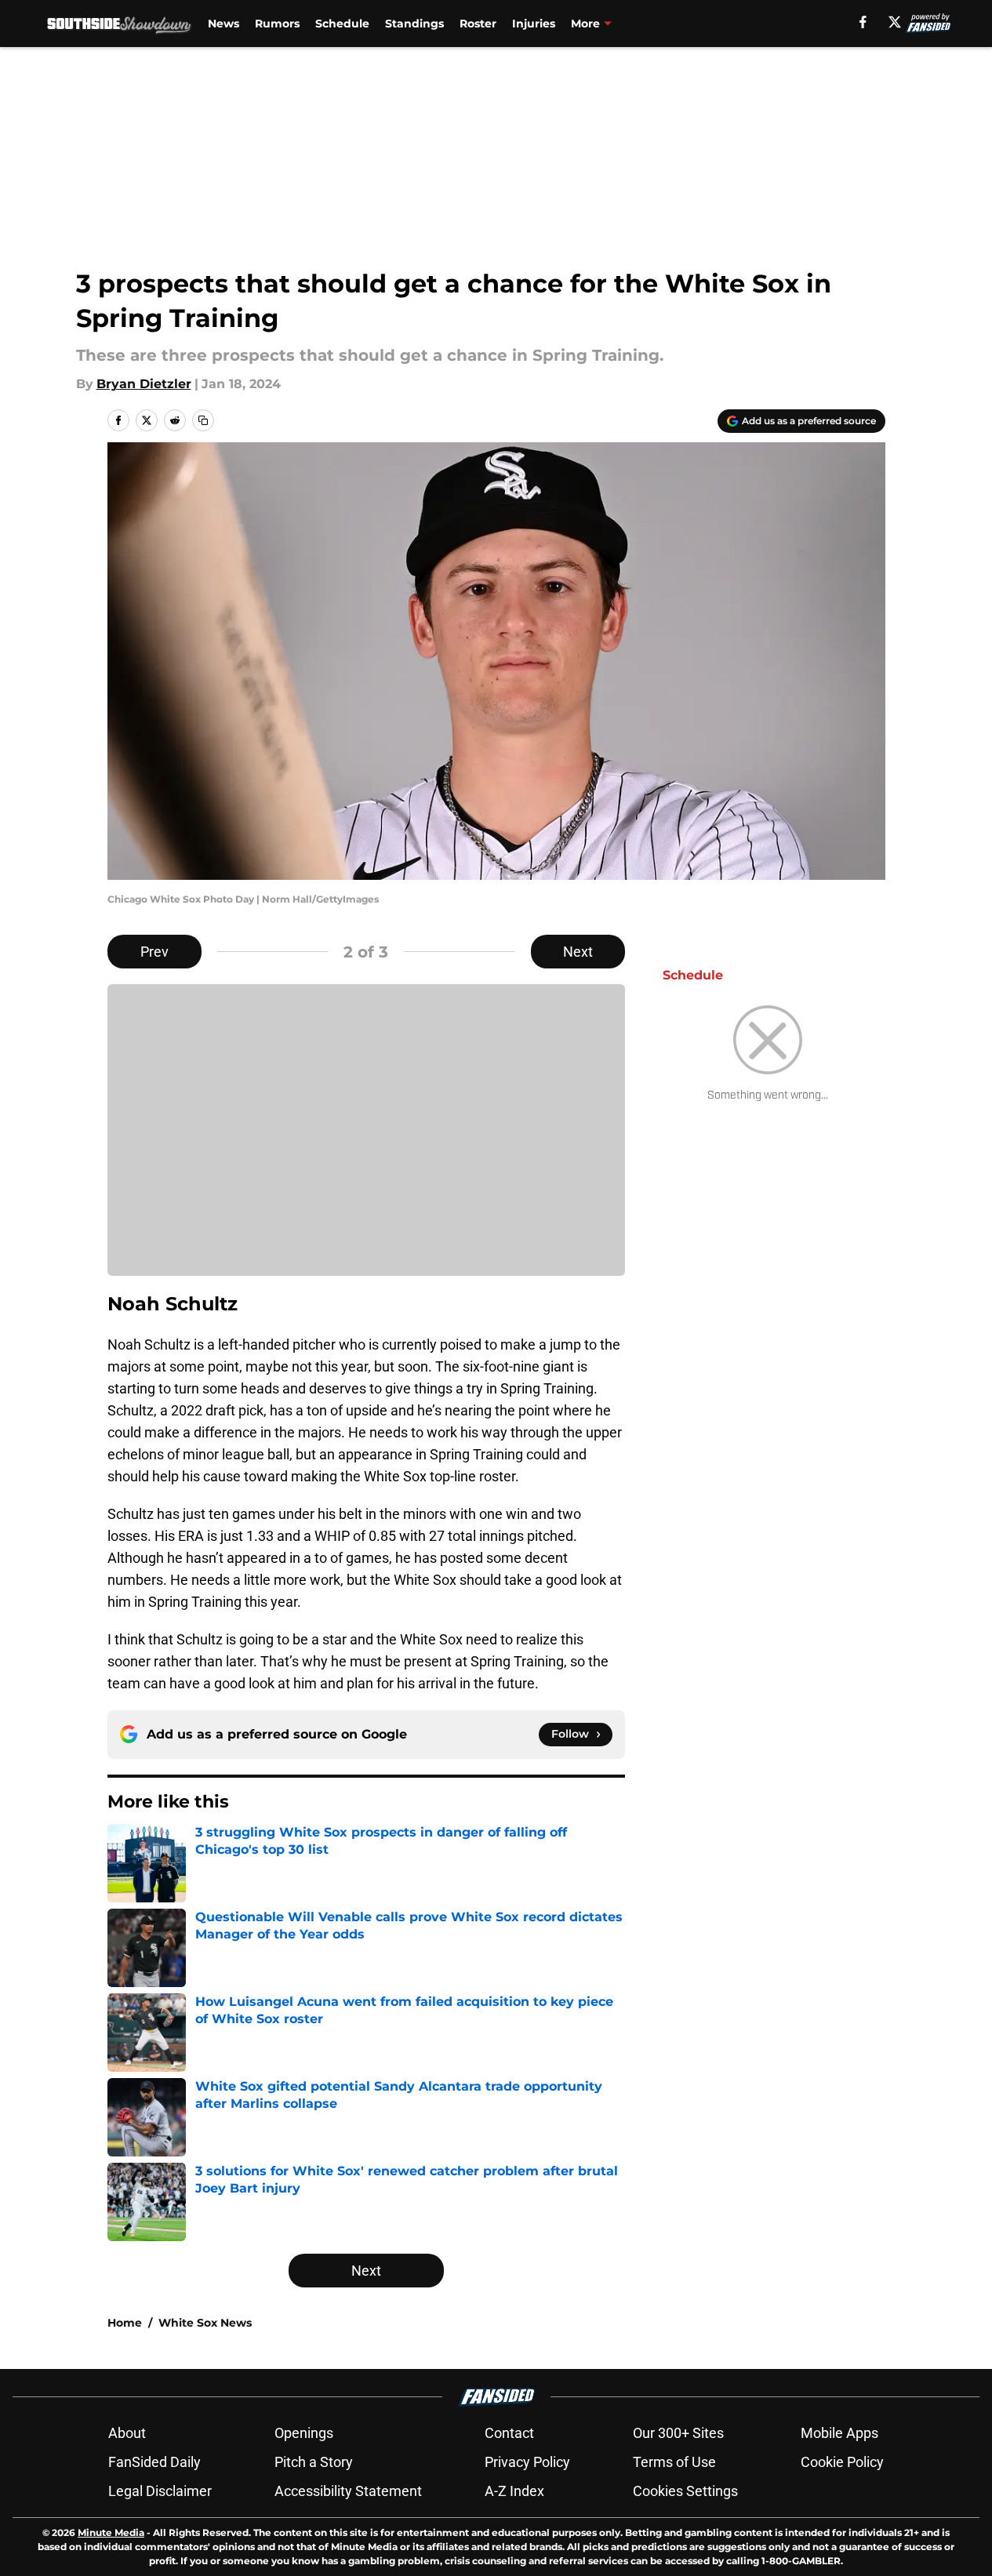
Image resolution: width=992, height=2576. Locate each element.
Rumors (277, 24)
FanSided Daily (154, 2462)
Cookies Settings (685, 2491)
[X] (895, 22)
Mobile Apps (839, 2433)
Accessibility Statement (348, 2491)
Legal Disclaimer (160, 2491)
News (223, 24)
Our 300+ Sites (678, 2433)
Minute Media (111, 2532)
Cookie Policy (842, 2462)
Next (578, 952)
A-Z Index (514, 2491)
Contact (509, 2433)
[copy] (203, 420)
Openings (304, 2433)
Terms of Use (674, 2462)
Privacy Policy (527, 2462)
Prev (154, 952)
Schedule (342, 24)
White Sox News (205, 2323)
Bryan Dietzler (144, 384)
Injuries (534, 24)
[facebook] (863, 22)
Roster (478, 24)
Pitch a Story (314, 2462)
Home (125, 2323)
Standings (414, 24)
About (127, 2433)
